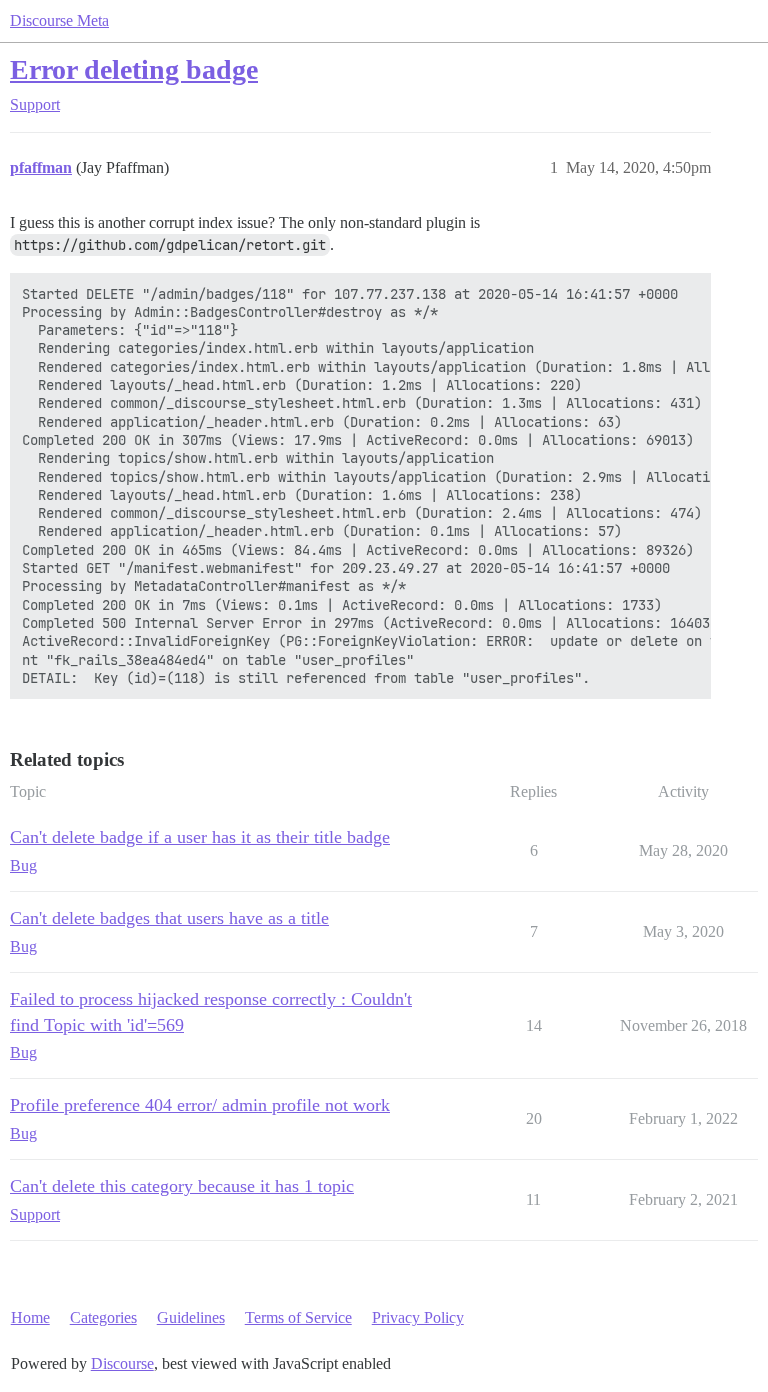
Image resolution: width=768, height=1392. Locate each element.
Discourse (122, 1363)
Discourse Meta (59, 20)
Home (30, 1317)
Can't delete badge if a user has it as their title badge (200, 837)
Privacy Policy (418, 1317)
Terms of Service (298, 1317)
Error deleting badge (134, 69)
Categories (103, 1317)
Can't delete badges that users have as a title (169, 918)
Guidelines (191, 1317)
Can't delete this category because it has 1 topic (182, 1186)
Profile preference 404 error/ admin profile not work (200, 1105)
